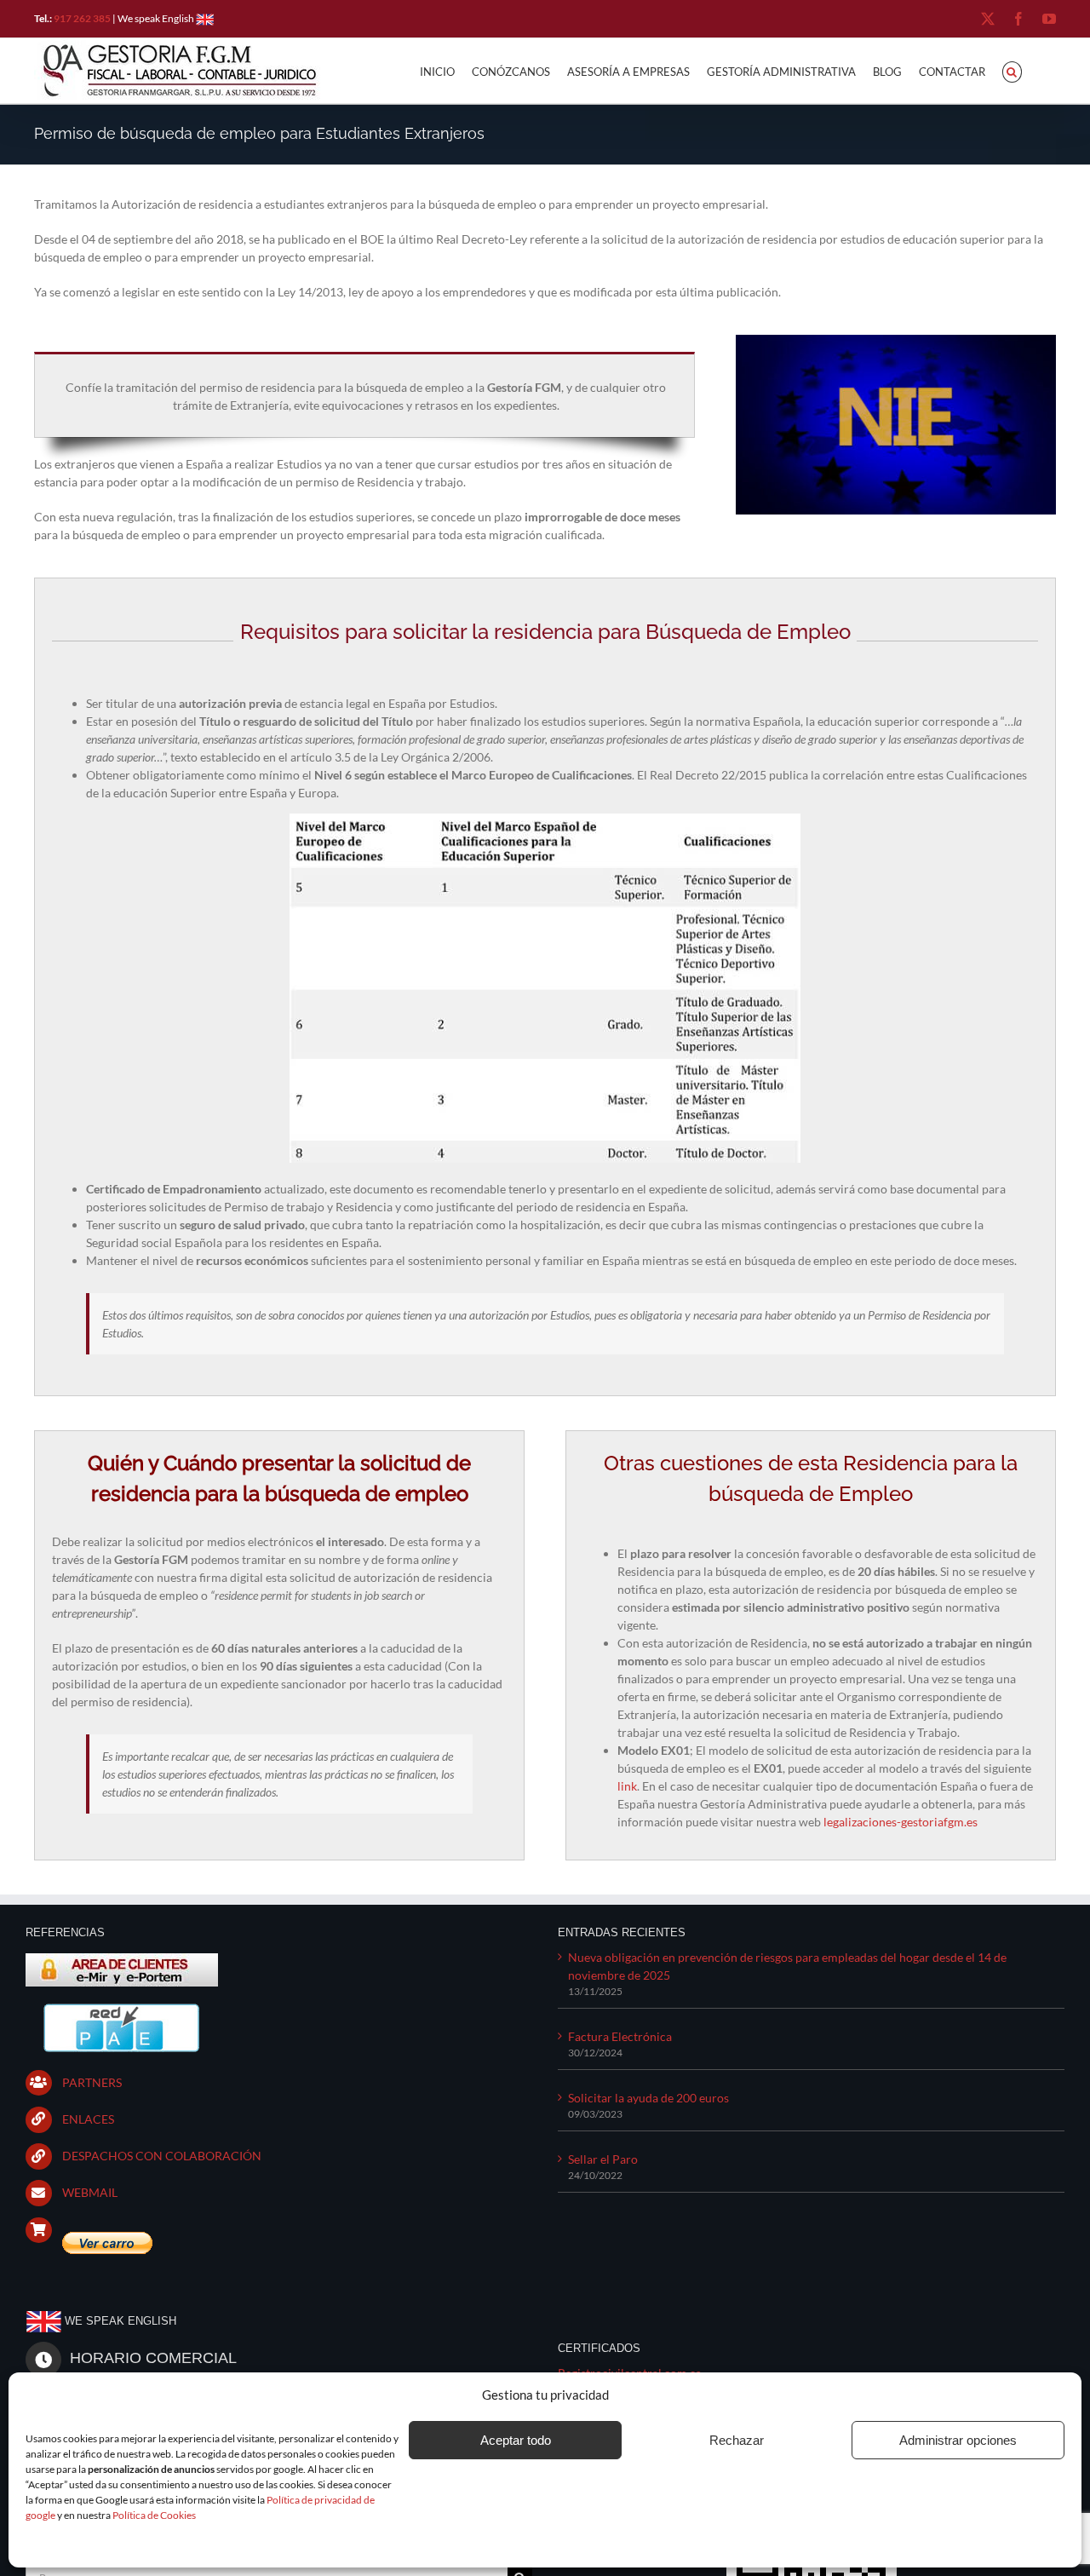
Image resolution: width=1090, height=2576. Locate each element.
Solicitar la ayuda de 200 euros (648, 2098)
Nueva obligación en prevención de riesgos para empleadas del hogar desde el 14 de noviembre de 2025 (787, 1966)
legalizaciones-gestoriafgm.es (901, 1822)
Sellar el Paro (603, 2159)
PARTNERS (92, 2082)
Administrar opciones (958, 2440)
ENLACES (88, 2119)
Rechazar (737, 2440)
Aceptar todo (516, 2440)
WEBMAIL (90, 2192)
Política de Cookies (154, 2515)
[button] (1012, 71)
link (627, 1786)
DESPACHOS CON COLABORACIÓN (162, 2156)
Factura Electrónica (620, 2036)
